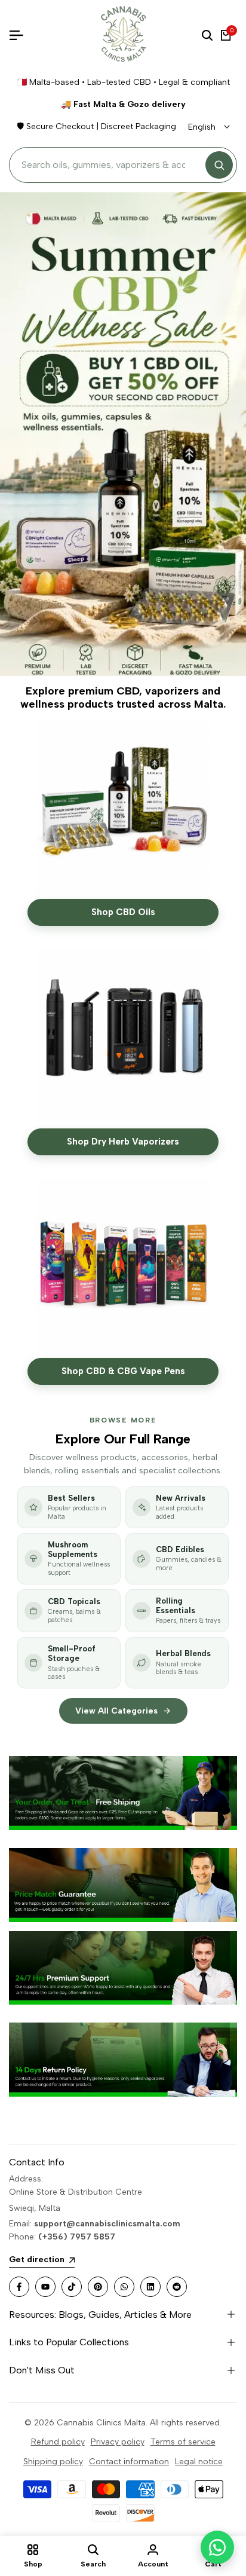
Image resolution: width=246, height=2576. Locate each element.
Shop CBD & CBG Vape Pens (123, 1371)
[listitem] (69, 1507)
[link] (123, 1793)
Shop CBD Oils (123, 912)
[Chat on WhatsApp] (217, 2547)
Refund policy (58, 2442)
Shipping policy (53, 2462)
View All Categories (116, 1711)
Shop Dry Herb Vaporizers (123, 1142)
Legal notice (199, 2462)
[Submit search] (219, 165)
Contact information (129, 2462)
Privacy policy (118, 2442)
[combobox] (110, 165)
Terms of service (183, 2442)
